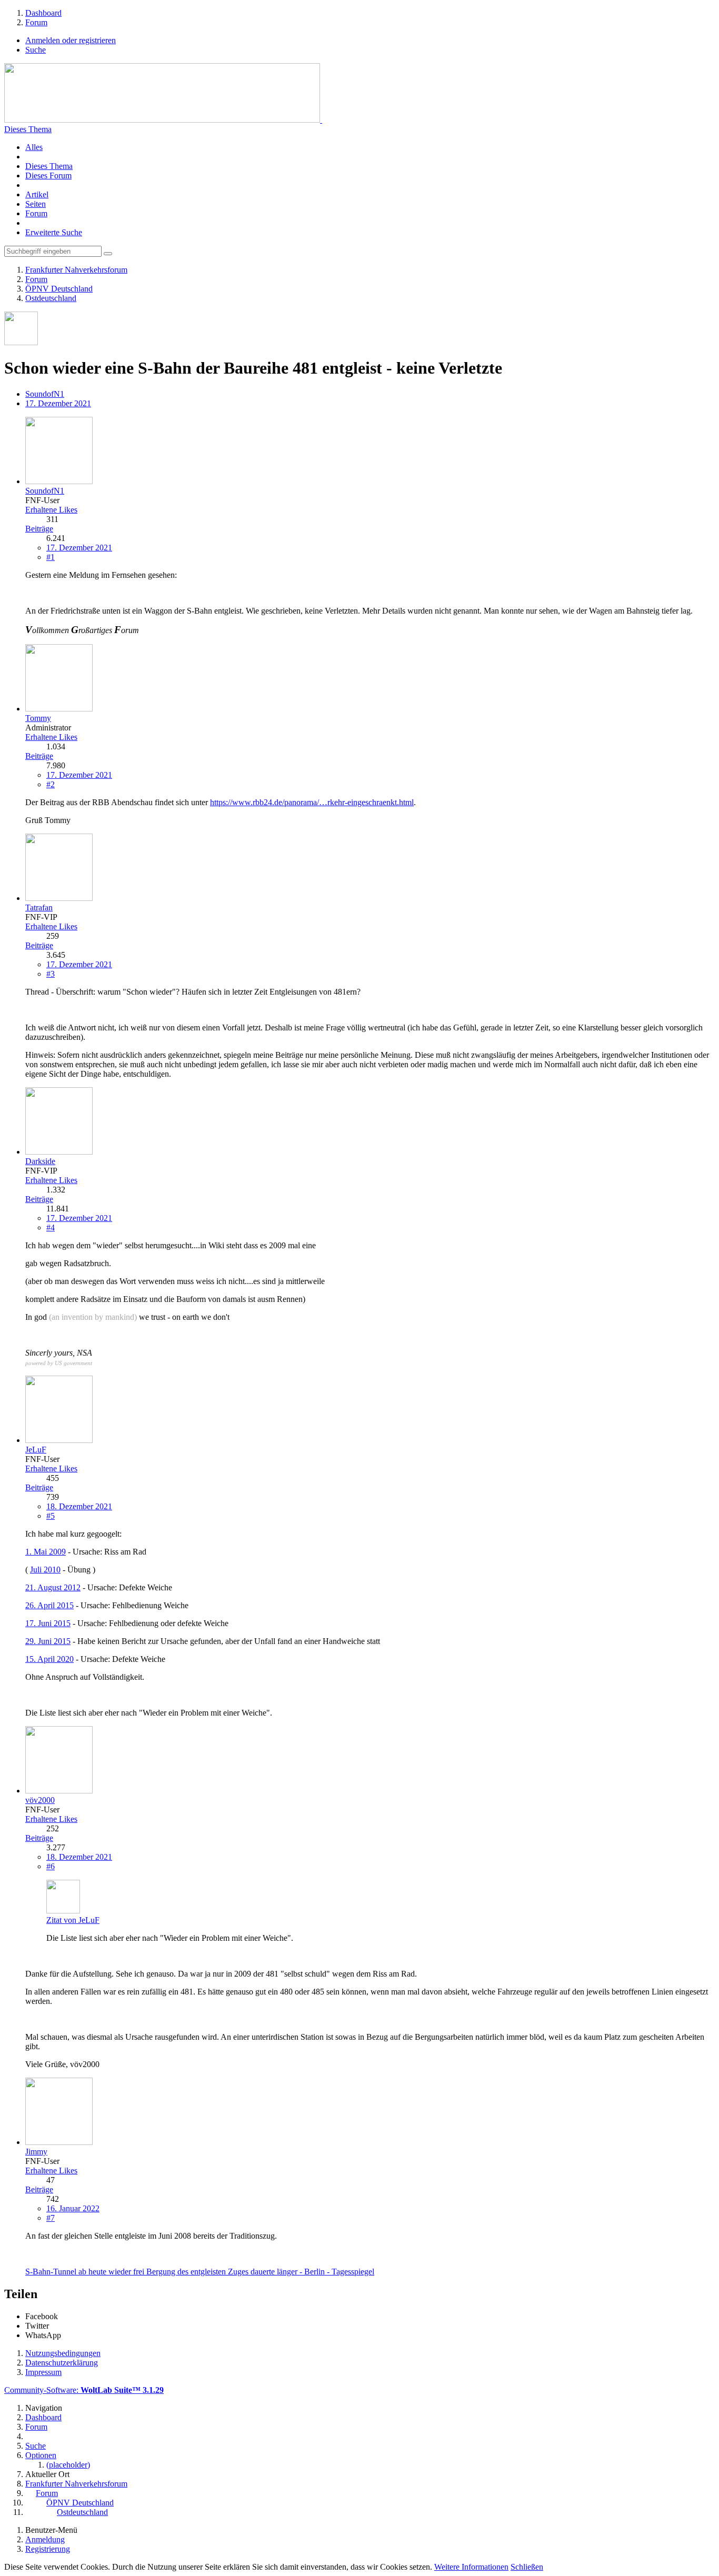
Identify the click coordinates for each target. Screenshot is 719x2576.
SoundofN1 (45, 394)
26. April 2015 (49, 1605)
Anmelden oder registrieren (71, 40)
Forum (36, 213)
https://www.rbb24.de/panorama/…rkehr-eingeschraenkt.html (312, 802)
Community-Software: (84, 2390)
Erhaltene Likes (51, 510)
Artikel (37, 194)
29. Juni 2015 (48, 1641)
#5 (51, 1516)
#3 (51, 974)
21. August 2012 (53, 1587)
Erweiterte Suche (54, 232)
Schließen (527, 2567)
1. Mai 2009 (46, 1552)
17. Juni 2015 (48, 1623)
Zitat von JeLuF (73, 1920)
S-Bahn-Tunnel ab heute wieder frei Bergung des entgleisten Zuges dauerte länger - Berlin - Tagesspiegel (200, 2272)
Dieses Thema (28, 129)
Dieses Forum (48, 176)
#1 (51, 557)
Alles (34, 147)
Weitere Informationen (471, 2567)
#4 (51, 1227)
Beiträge (39, 529)
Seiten (36, 204)
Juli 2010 (45, 1570)
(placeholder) (68, 2465)
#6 (51, 1866)
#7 (51, 2218)
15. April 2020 (49, 1659)
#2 (51, 784)
